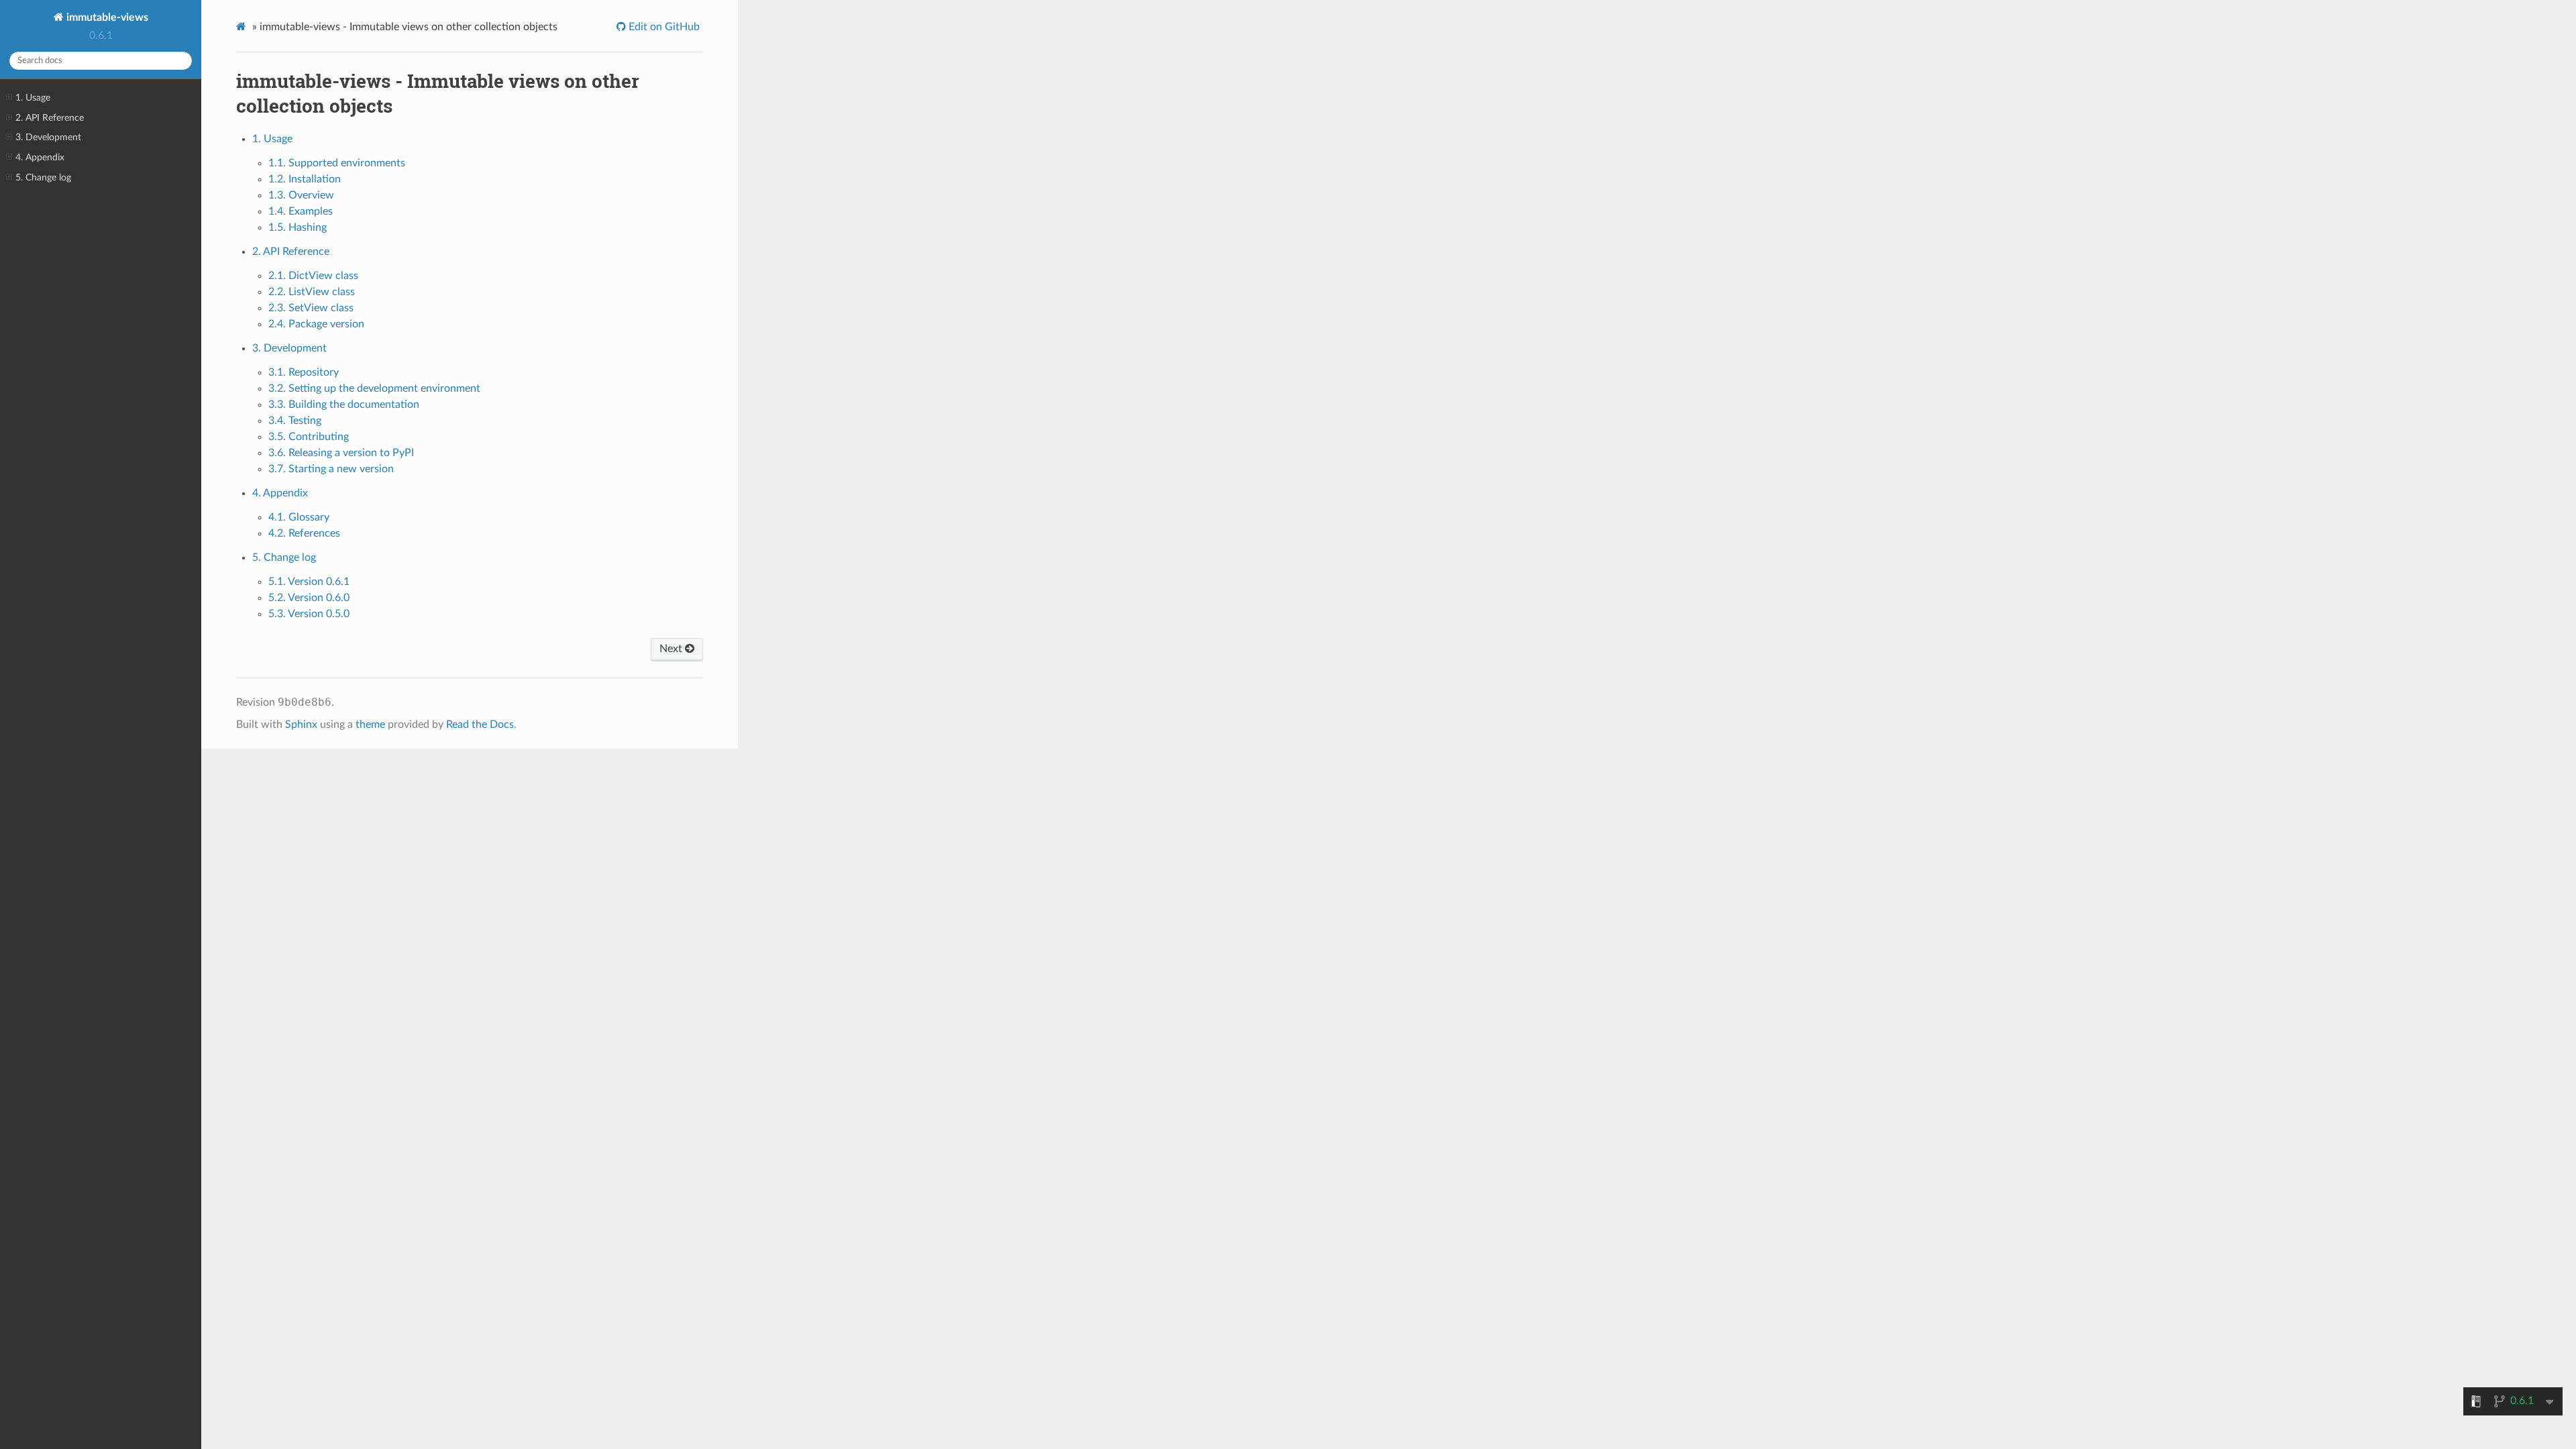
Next (672, 649)
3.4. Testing (295, 421)
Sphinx (301, 724)
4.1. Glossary (299, 517)
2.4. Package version (316, 324)
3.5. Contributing (309, 437)
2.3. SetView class (311, 308)
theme (370, 724)
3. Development (48, 137)
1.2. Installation (305, 179)
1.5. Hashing (298, 227)
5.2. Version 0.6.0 (309, 598)
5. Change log (43, 177)
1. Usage (33, 98)
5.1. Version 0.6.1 (309, 582)
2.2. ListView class (312, 292)
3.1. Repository (304, 372)
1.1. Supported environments (337, 163)
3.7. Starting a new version (331, 469)
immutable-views (106, 17)
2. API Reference (50, 118)
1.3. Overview (301, 195)
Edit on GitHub (663, 27)
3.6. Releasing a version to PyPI (341, 453)
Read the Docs (480, 724)
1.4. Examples (301, 211)
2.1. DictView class (313, 276)
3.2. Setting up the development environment (374, 388)
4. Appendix (40, 157)
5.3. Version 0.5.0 (309, 614)
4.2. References (304, 533)
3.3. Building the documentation (344, 405)
